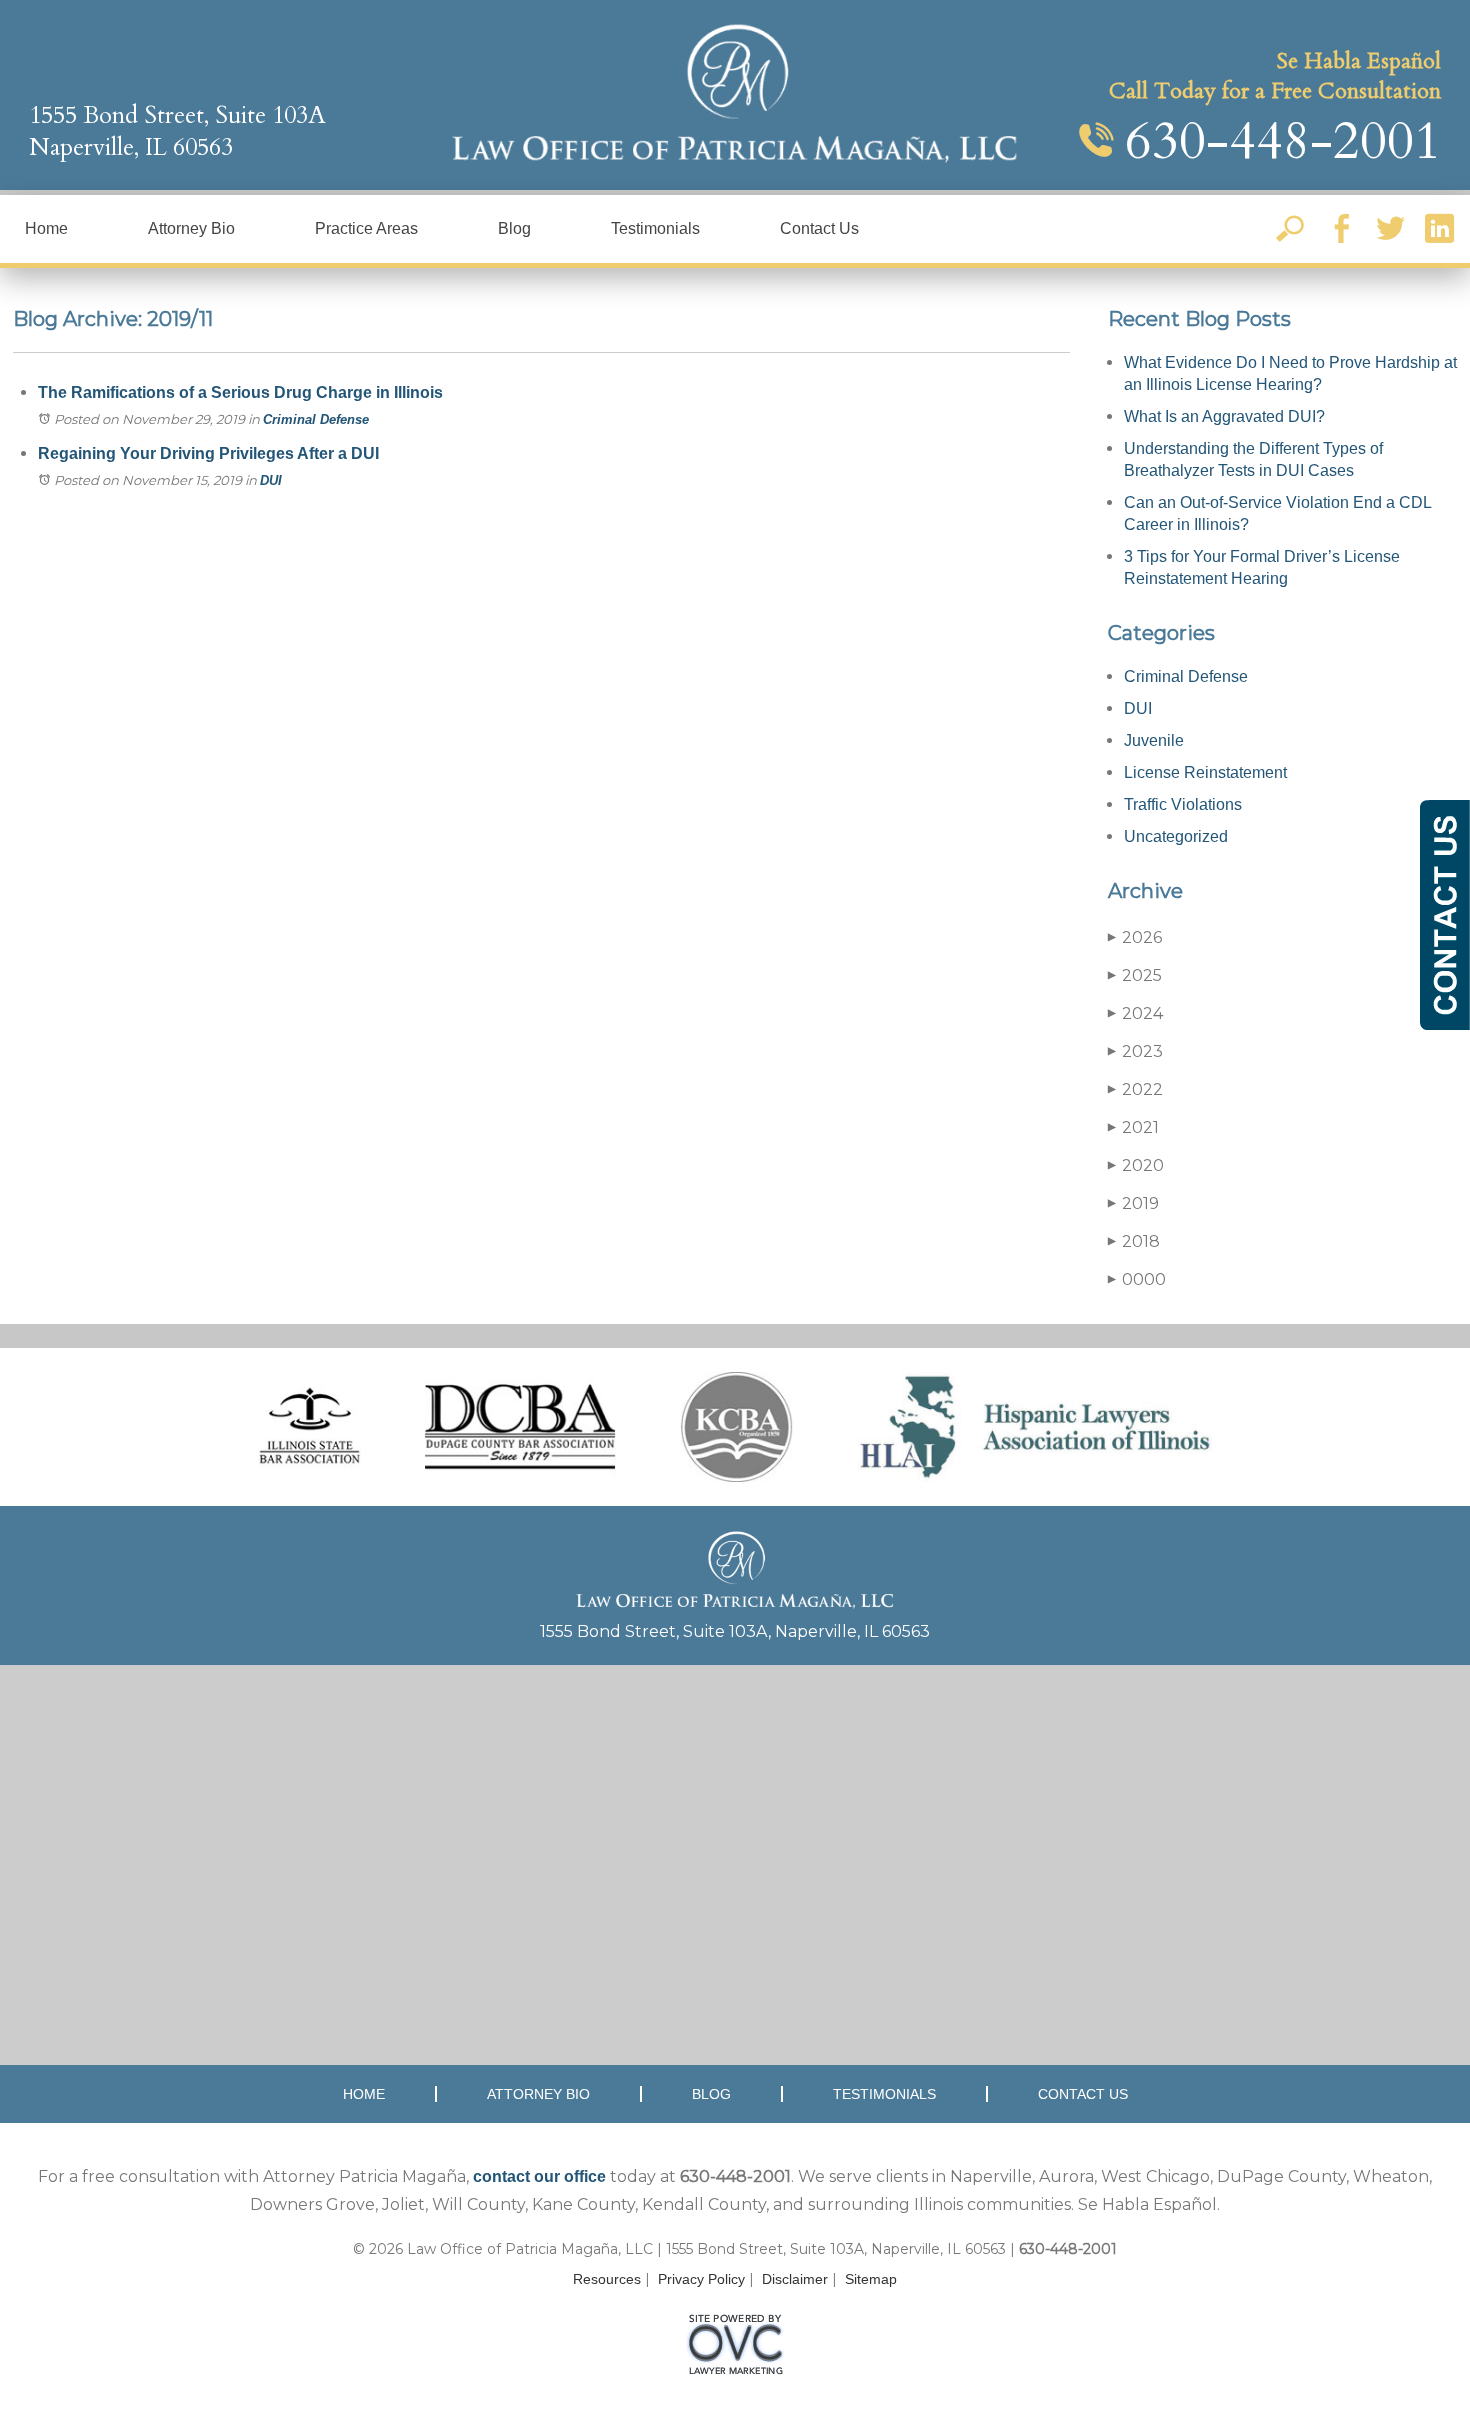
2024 (1135, 1013)
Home (46, 228)
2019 (1133, 1203)
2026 (1135, 937)
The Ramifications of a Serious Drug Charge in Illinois (240, 392)
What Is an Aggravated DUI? (1224, 416)
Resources (607, 2279)
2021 (1133, 1127)
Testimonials (655, 228)
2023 (1135, 1051)
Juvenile (1154, 740)
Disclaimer (795, 2279)
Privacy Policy (701, 2279)
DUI (271, 480)
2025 (1135, 975)
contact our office (539, 2176)
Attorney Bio (191, 228)
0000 (1137, 1279)
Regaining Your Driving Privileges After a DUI (208, 453)
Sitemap (871, 2279)
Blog (514, 228)
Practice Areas (366, 228)
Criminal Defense (316, 419)
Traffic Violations (1183, 804)
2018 (1134, 1241)
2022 (1135, 1089)
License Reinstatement (1205, 772)
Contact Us (819, 228)
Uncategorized (1176, 836)
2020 (1136, 1165)
